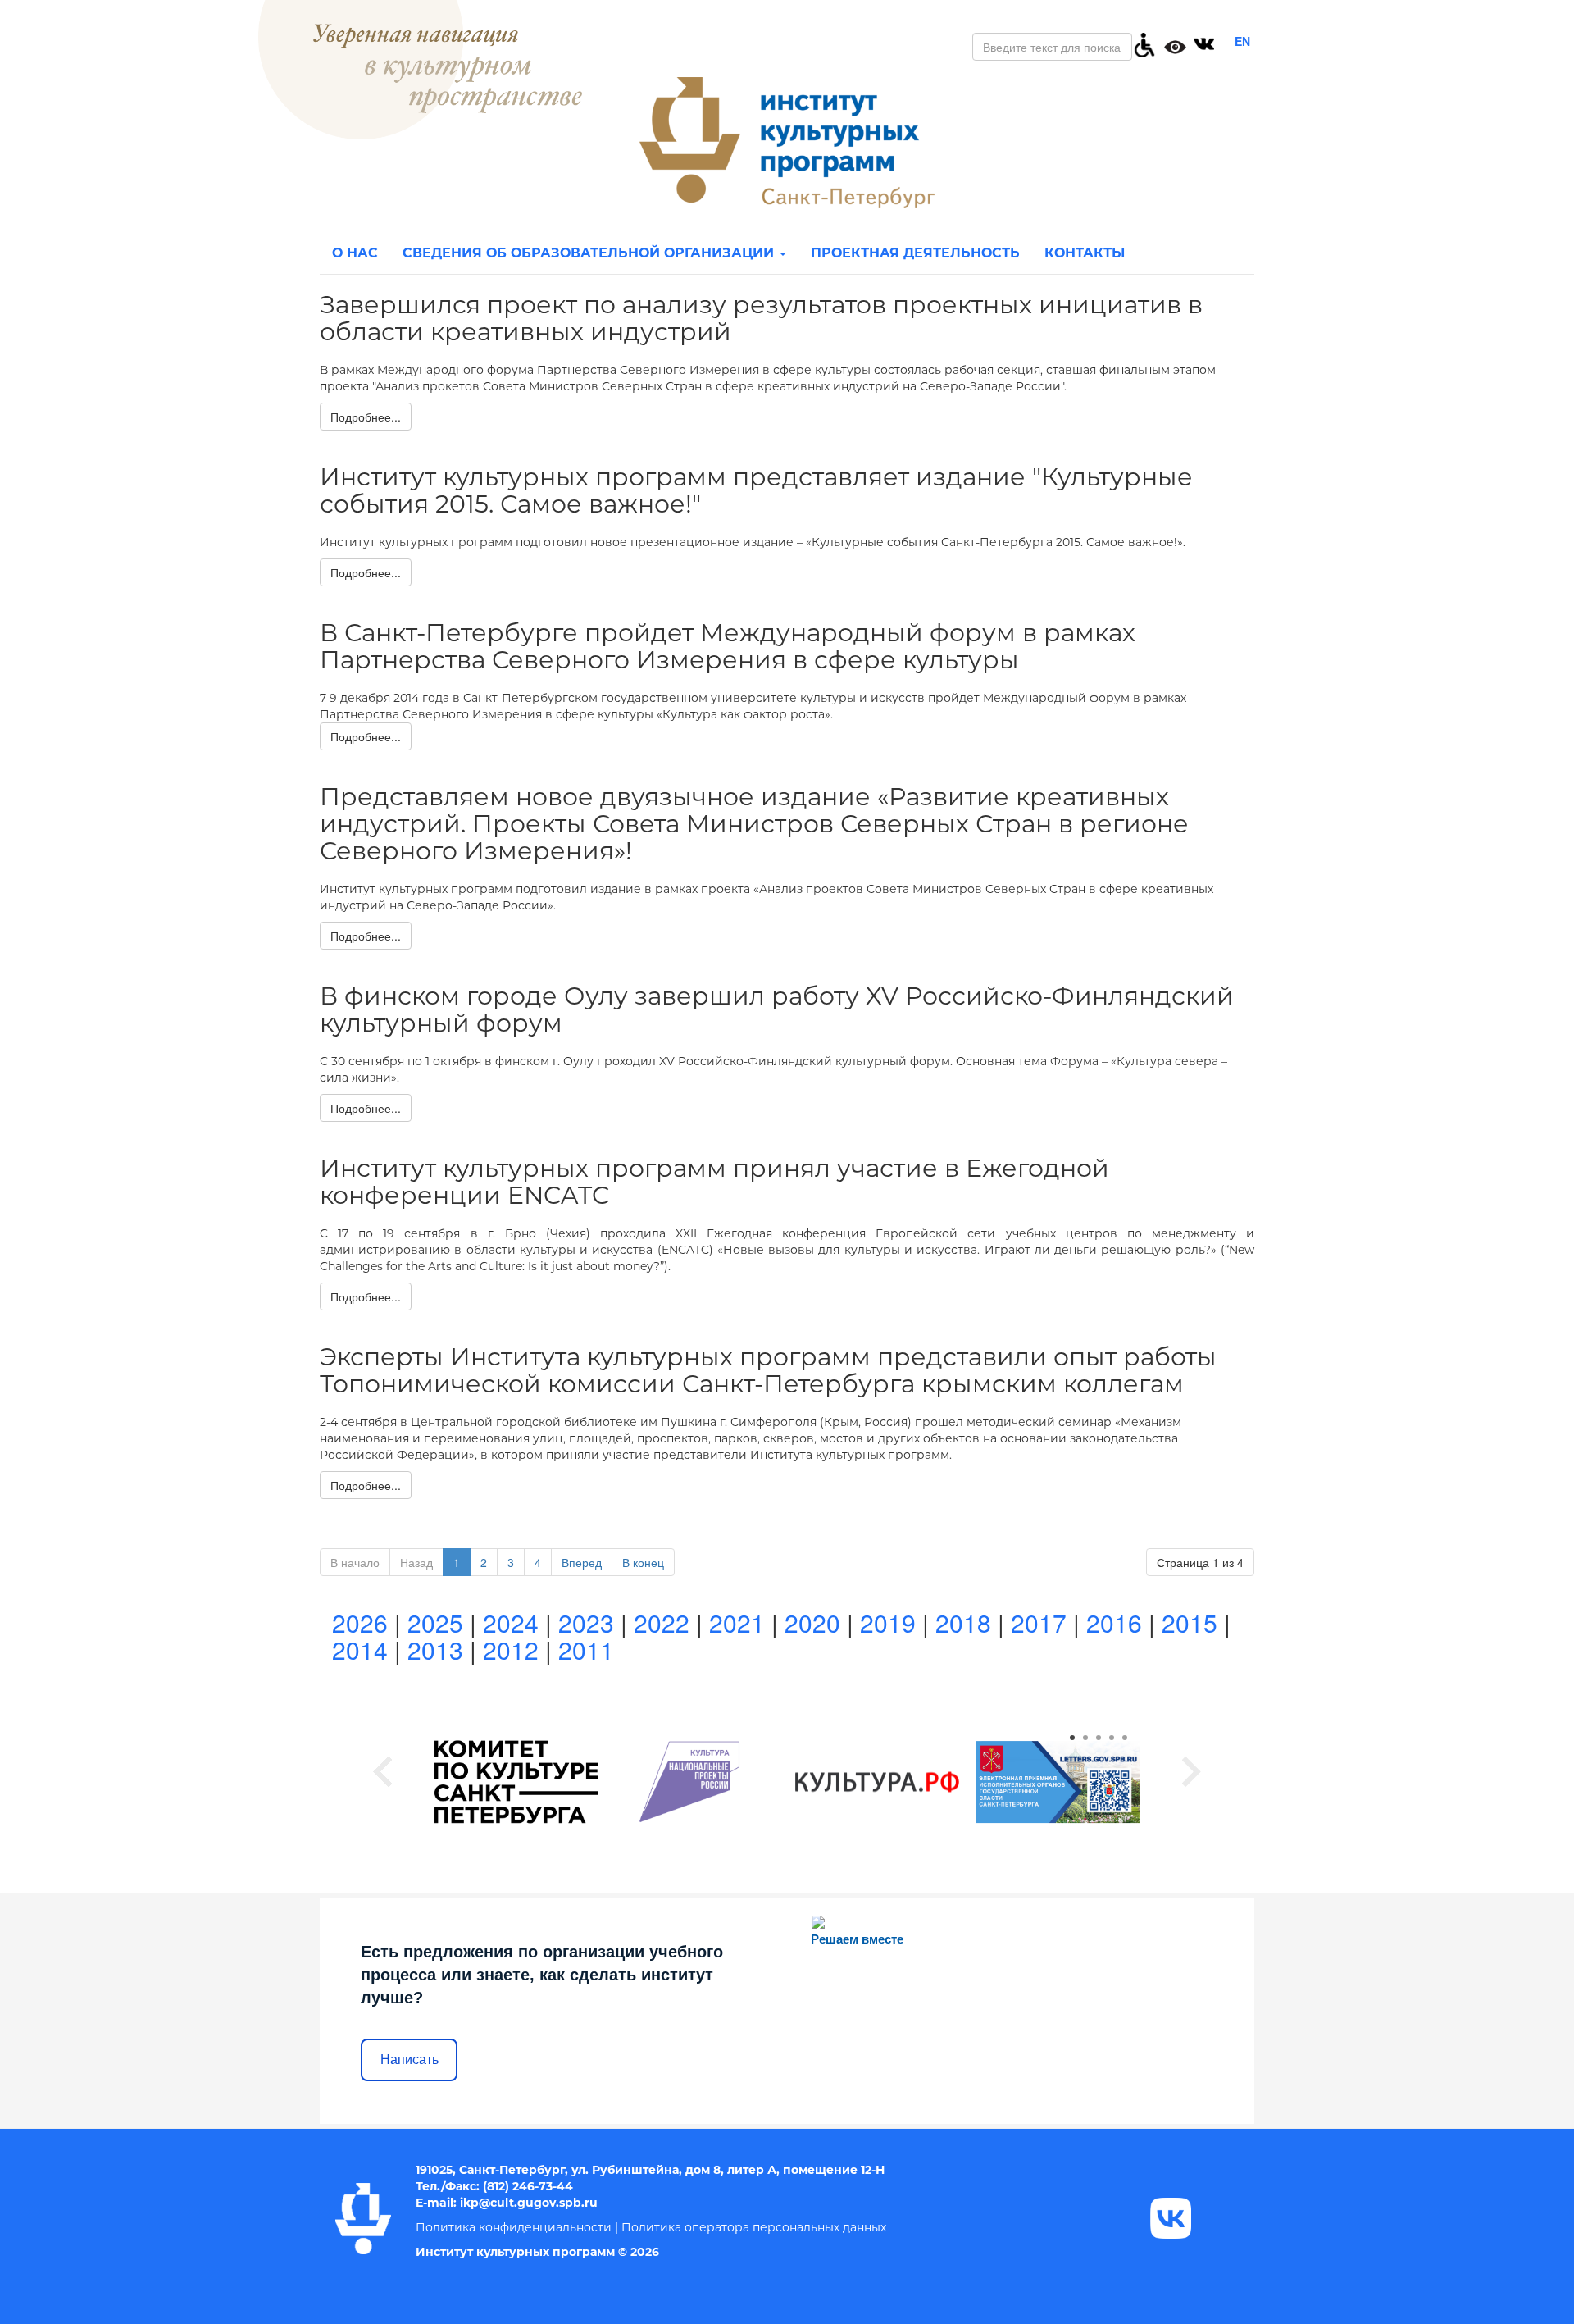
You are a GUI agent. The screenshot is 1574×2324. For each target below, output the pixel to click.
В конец (643, 1562)
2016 (1114, 1622)
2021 (737, 1622)
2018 (963, 1622)
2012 (511, 1650)
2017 (1039, 1622)
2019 (888, 1622)
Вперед (582, 1562)
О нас (355, 253)
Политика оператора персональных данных (754, 2227)
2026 (360, 1622)
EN (1242, 41)
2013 (435, 1650)
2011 (586, 1650)
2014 (360, 1650)
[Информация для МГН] (1144, 43)
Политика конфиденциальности (514, 2227)
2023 (586, 1622)
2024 (511, 1622)
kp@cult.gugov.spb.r (526, 2203)
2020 (812, 1622)
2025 (435, 1622)
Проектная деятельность (915, 253)
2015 (1190, 1622)
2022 (662, 1622)
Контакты (1085, 253)
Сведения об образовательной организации (590, 253)
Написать (409, 2060)
